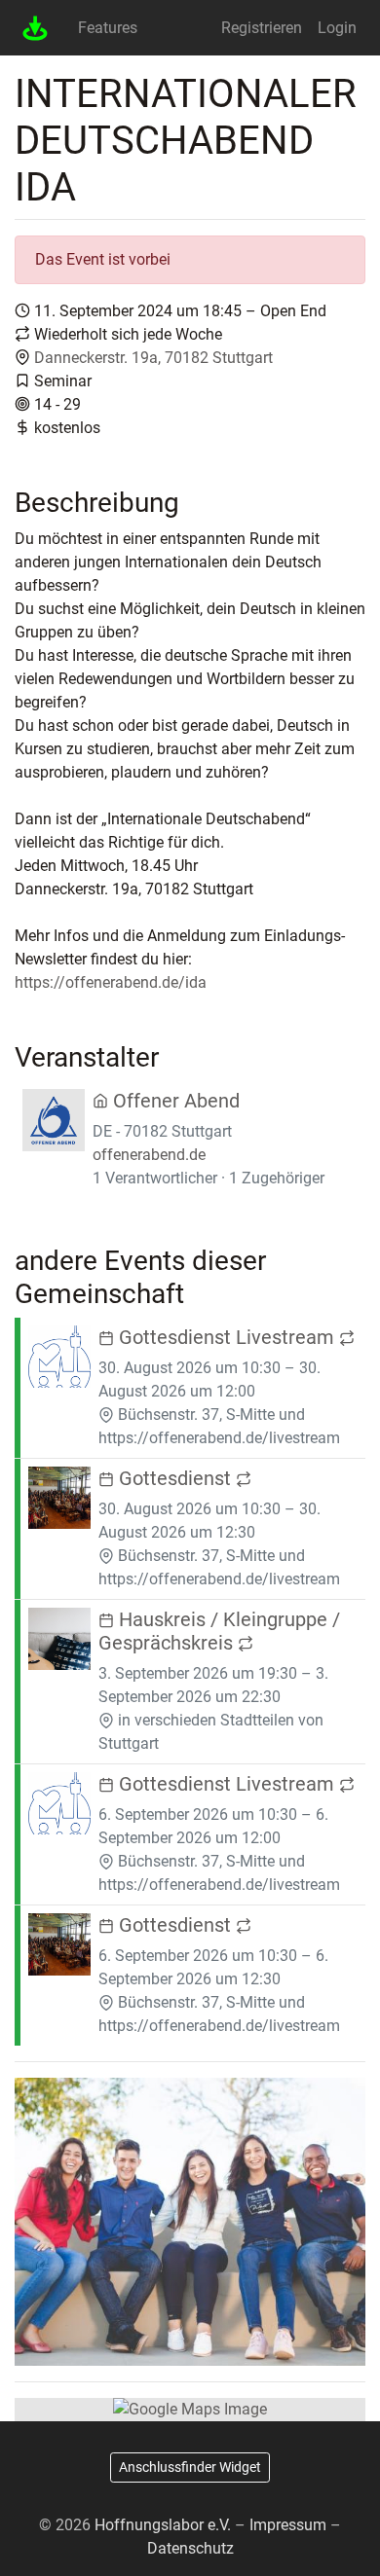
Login (337, 28)
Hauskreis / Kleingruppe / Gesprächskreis (219, 1631)
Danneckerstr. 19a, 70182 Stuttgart (153, 358)
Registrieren (262, 28)
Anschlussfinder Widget (190, 2467)
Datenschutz (190, 2548)
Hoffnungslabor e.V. (163, 2525)
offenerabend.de (149, 1155)
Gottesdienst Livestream (227, 1337)
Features (108, 28)
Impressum (288, 2525)
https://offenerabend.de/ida (111, 982)
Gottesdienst (175, 1478)
